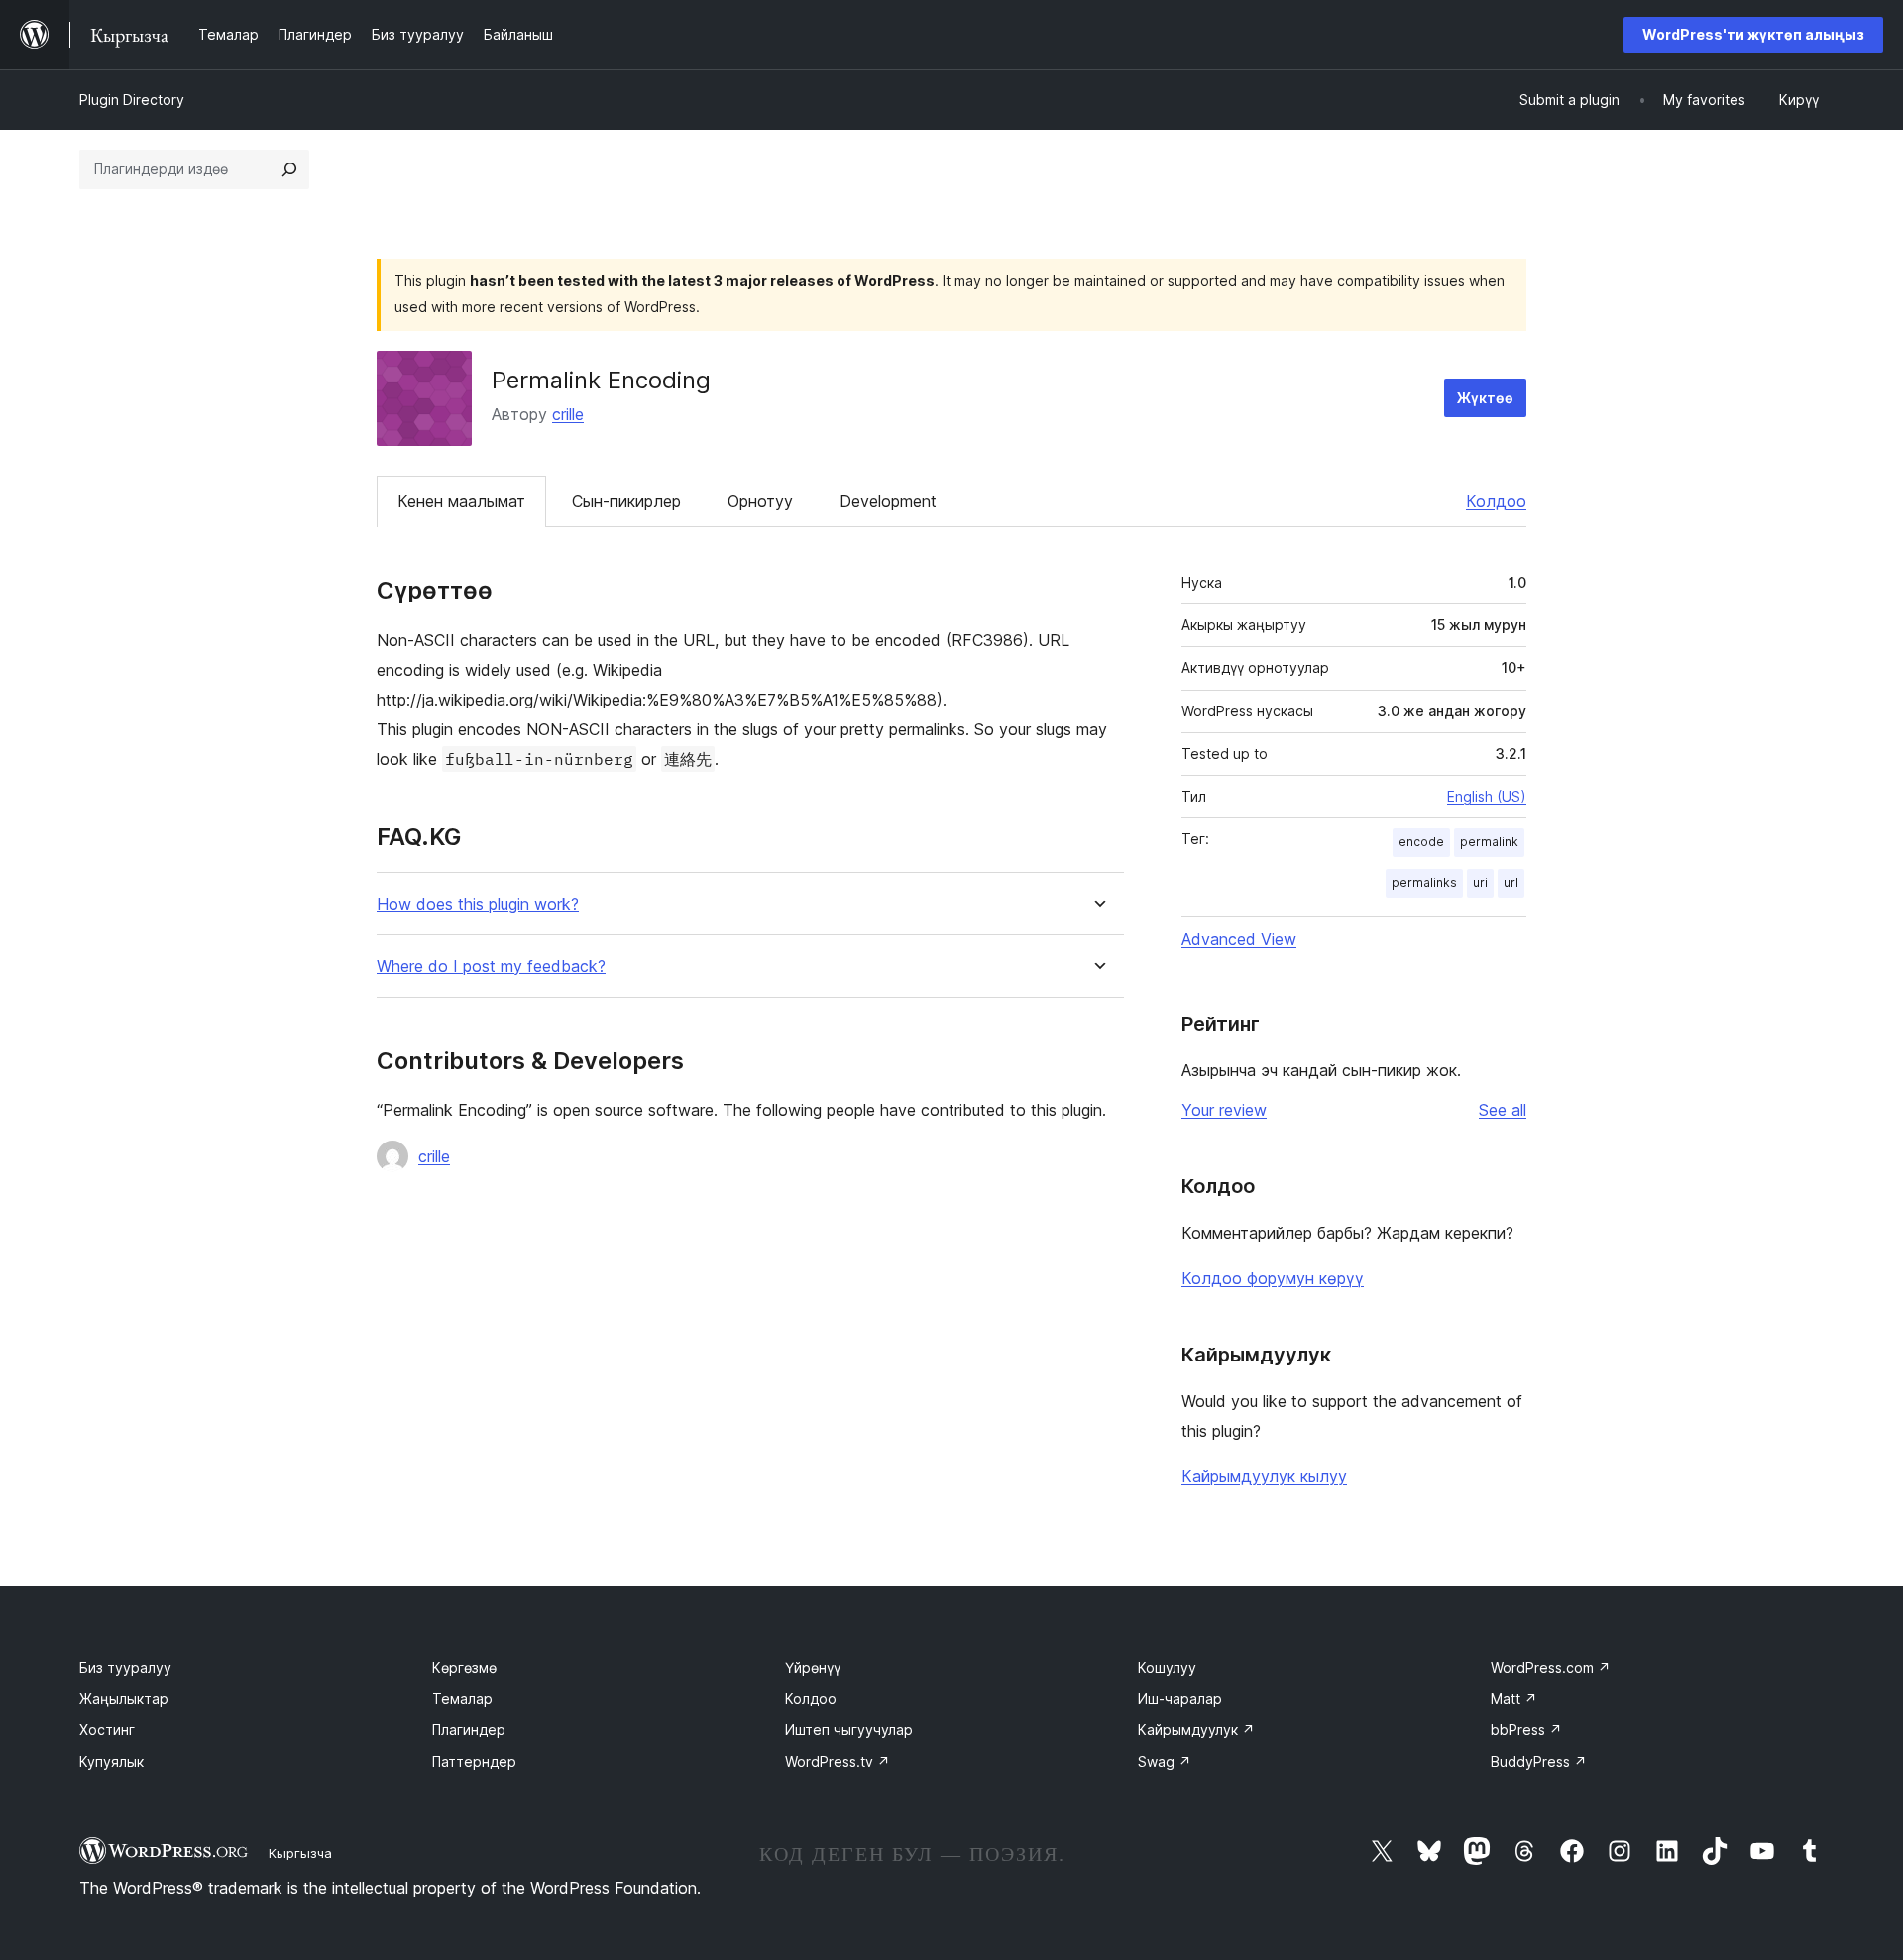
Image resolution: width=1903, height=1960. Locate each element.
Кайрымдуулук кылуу (1264, 1476)
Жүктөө (1485, 398)
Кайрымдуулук (1196, 1730)
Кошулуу (1167, 1667)
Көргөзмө (464, 1667)
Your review (1224, 1110)
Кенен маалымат (461, 501)
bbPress (1526, 1730)
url (1511, 882)
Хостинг (107, 1730)
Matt (1514, 1699)
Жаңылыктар (124, 1699)
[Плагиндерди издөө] (289, 169)
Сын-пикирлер (626, 501)
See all (1503, 1110)
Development (888, 501)
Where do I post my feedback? (491, 967)
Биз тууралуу (125, 1667)
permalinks (1424, 882)
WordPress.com (1551, 1667)
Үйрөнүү (813, 1667)
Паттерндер (474, 1761)
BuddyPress (1539, 1761)
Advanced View (1239, 939)
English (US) (1487, 796)
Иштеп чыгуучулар (849, 1730)
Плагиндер (469, 1730)
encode (1421, 842)
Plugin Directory (132, 100)
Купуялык (112, 1761)
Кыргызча (300, 1853)
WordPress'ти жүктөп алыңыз (1753, 34)
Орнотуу (760, 501)
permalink (1489, 842)
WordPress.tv (838, 1761)
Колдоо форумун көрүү (1273, 1278)
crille (568, 414)
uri (1480, 882)
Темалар (462, 1699)
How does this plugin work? (478, 904)
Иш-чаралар (1180, 1699)
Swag (1165, 1761)
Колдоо (1496, 501)
